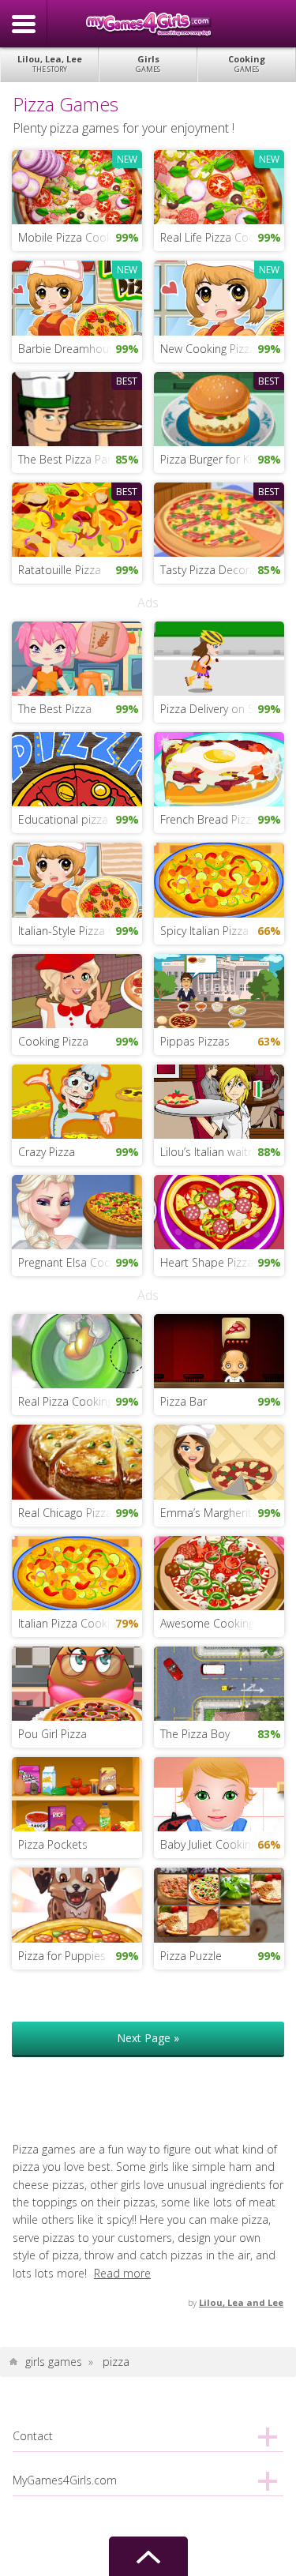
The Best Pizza (55, 709)
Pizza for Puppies (62, 1956)
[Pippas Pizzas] (219, 989)
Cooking (247, 64)
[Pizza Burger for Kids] (219, 407)
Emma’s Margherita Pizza (222, 1513)
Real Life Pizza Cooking (218, 237)
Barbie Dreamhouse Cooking (80, 349)
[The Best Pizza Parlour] (77, 407)
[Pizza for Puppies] (77, 1904)
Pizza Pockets (53, 1844)
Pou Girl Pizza (52, 1734)
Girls (148, 64)
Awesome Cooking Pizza (222, 1623)
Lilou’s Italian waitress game (222, 1152)
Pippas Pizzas (195, 1041)
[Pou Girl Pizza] (77, 1682)
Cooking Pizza (53, 1041)
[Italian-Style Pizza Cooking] (77, 879)
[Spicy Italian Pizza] (219, 879)
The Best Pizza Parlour (75, 459)
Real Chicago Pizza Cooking (80, 1513)
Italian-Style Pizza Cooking (80, 931)
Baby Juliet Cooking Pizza (222, 1844)
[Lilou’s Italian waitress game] (219, 1100)
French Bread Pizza (209, 819)
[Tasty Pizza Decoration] (219, 518)
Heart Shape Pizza (207, 1262)
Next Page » (148, 2038)
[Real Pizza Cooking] (77, 1350)
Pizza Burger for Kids (212, 459)
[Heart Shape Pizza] (219, 1211)
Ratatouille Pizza (60, 570)
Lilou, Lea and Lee (241, 2302)
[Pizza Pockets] (77, 1793)
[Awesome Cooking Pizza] (219, 1571)
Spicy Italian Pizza (204, 931)
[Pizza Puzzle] (219, 1904)
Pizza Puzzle (191, 1956)
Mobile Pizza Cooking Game (80, 237)
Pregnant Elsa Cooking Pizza (80, 1262)
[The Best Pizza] (77, 657)
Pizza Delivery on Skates (221, 709)
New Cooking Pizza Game (222, 349)
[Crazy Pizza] (77, 1100)
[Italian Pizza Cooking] (77, 1571)
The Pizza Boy (195, 1734)
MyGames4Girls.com (148, 24)
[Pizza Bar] (219, 1350)
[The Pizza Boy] (219, 1682)
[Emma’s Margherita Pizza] (219, 1461)
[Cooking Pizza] (77, 989)
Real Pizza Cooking (66, 1401)
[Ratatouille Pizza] (77, 518)
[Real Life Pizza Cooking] (219, 186)
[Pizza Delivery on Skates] (219, 657)
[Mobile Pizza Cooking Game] (77, 186)
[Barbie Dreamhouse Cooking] (77, 297)
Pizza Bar (184, 1401)
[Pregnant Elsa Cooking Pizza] (77, 1211)
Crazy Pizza (47, 1152)
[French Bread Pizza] (219, 768)
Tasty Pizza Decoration (218, 570)
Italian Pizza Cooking (70, 1623)
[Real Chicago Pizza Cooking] (77, 1461)
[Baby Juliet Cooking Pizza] (219, 1793)
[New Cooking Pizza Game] (219, 297)
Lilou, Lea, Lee (50, 64)
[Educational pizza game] (77, 768)
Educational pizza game (79, 819)
